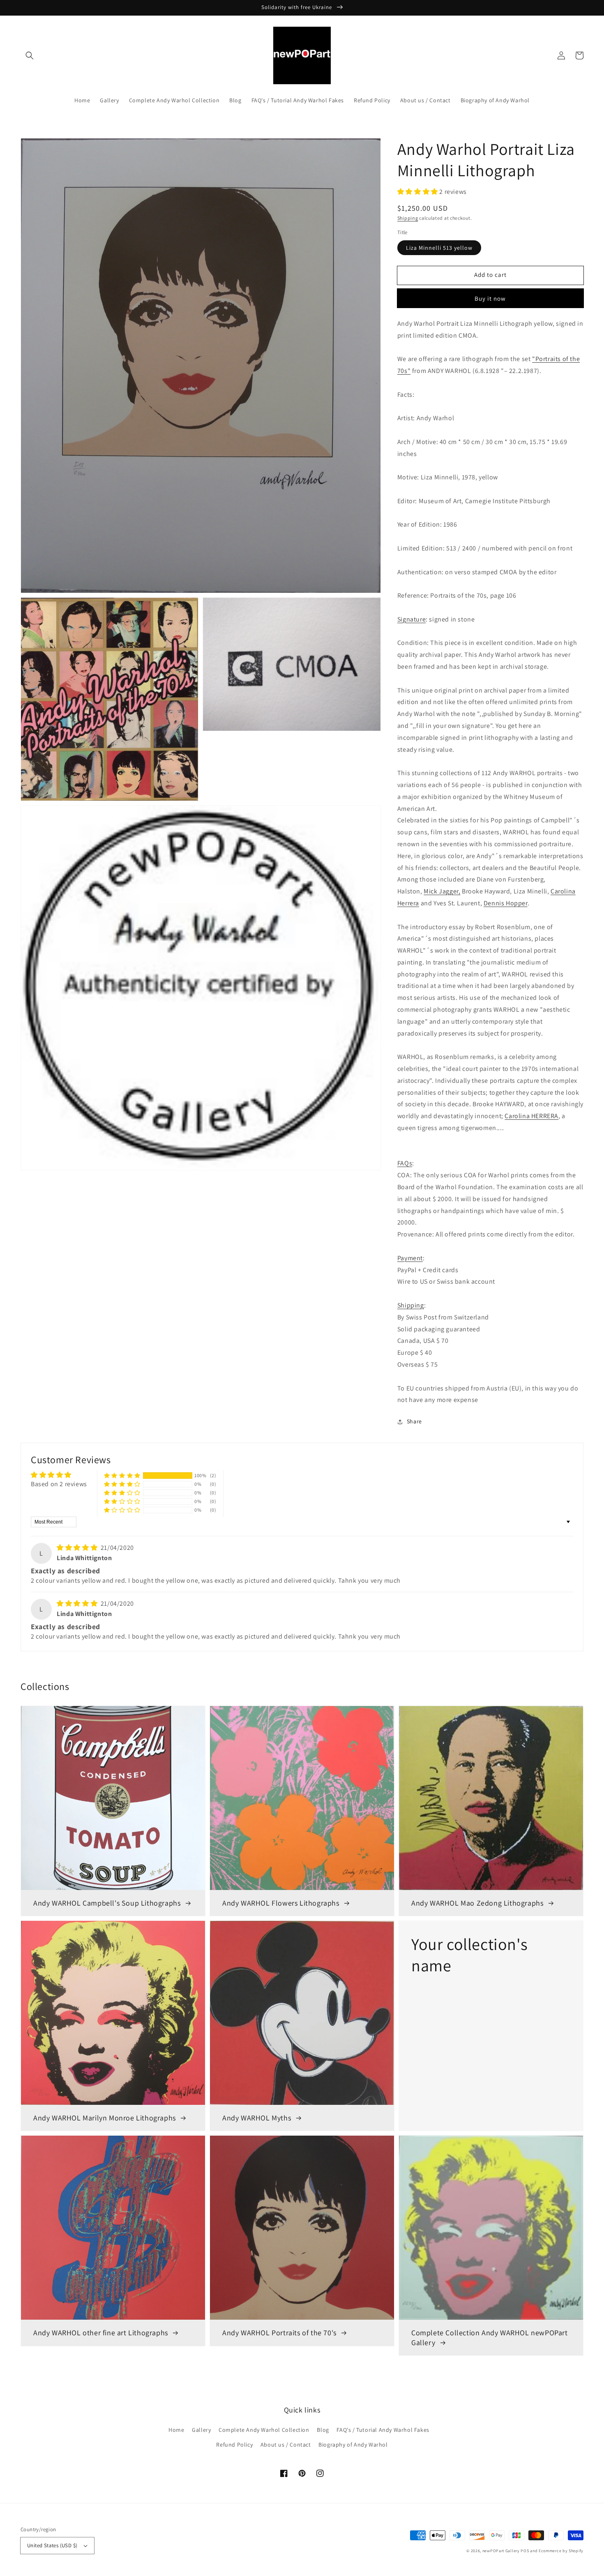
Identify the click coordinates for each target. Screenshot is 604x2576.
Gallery (201, 2430)
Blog (323, 2430)
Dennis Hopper (506, 903)
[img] (78, 1548)
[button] (30, 55)
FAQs (405, 1163)
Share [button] (414, 1421)
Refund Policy (234, 2445)
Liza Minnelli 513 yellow (439, 248)
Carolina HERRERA (531, 1116)
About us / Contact (286, 2445)
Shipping (408, 218)
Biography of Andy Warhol (353, 2445)
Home (176, 2430)
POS (525, 2551)
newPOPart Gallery (501, 2551)
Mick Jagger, (442, 891)
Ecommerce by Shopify (561, 2551)
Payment (410, 1258)
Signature (412, 619)
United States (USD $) (52, 2545)
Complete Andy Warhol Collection (264, 2430)
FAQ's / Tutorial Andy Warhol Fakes (383, 2430)
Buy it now (490, 298)
